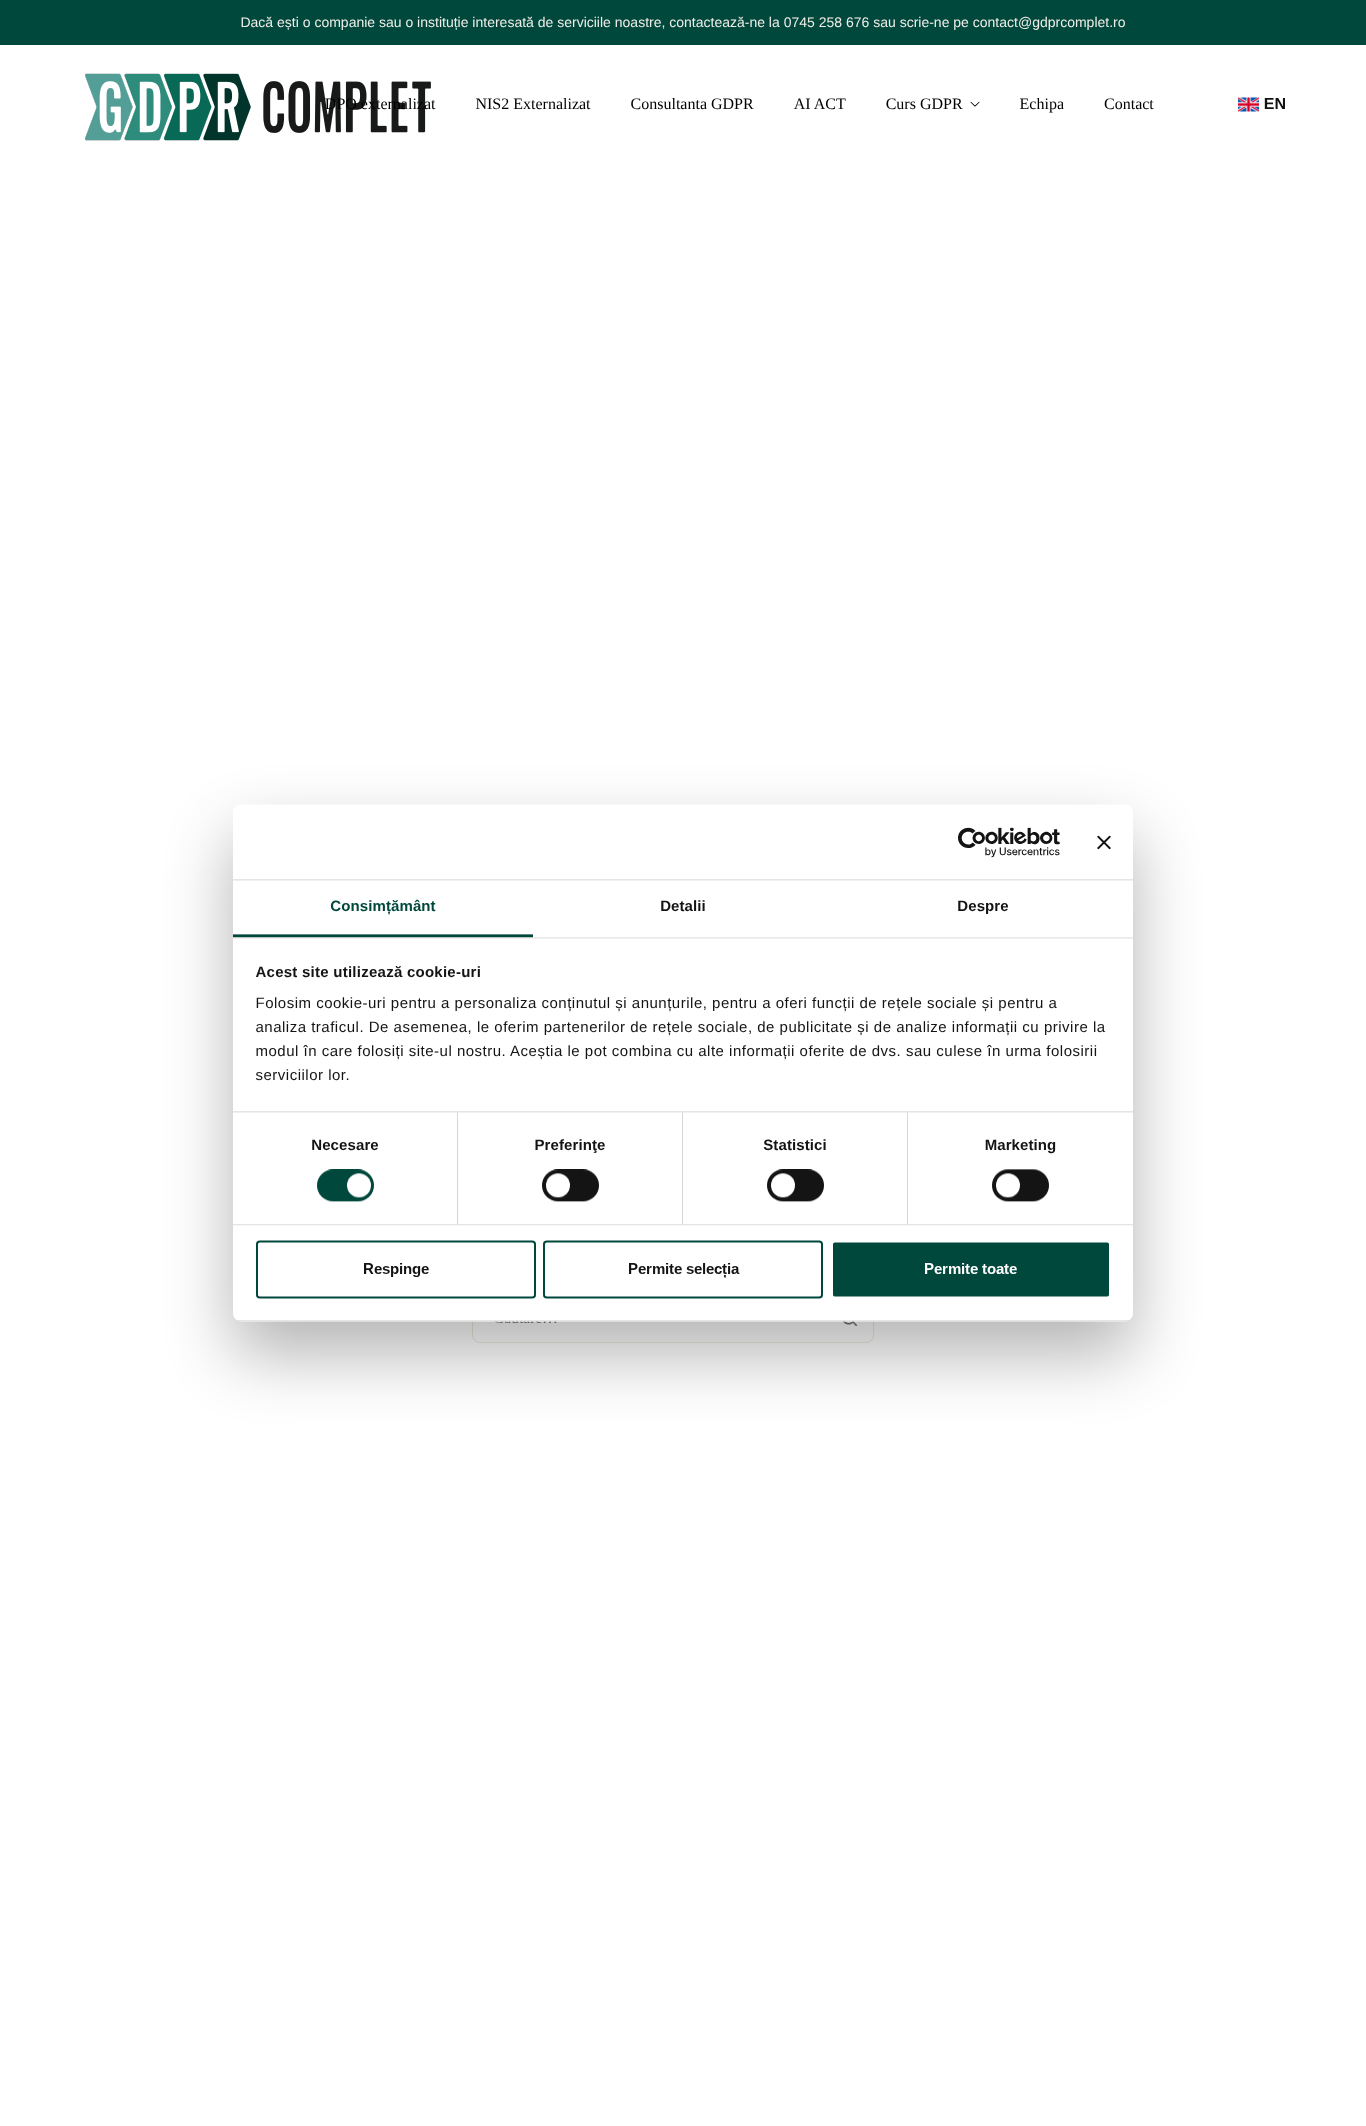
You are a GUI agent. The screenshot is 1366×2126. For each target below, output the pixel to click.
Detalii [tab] (683, 906)
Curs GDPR (924, 105)
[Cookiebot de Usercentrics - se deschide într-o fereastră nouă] (972, 842)
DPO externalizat (380, 105)
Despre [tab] (982, 906)
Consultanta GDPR (692, 105)
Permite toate (970, 1268)
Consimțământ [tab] (382, 906)
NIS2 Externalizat (532, 105)
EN (1275, 104)
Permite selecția (683, 1268)
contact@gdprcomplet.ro (1049, 22)
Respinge (396, 1268)
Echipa (1042, 105)
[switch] (570, 1186)
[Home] (258, 104)
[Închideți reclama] (1104, 842)
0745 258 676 (827, 22)
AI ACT (820, 105)
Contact (1129, 105)
